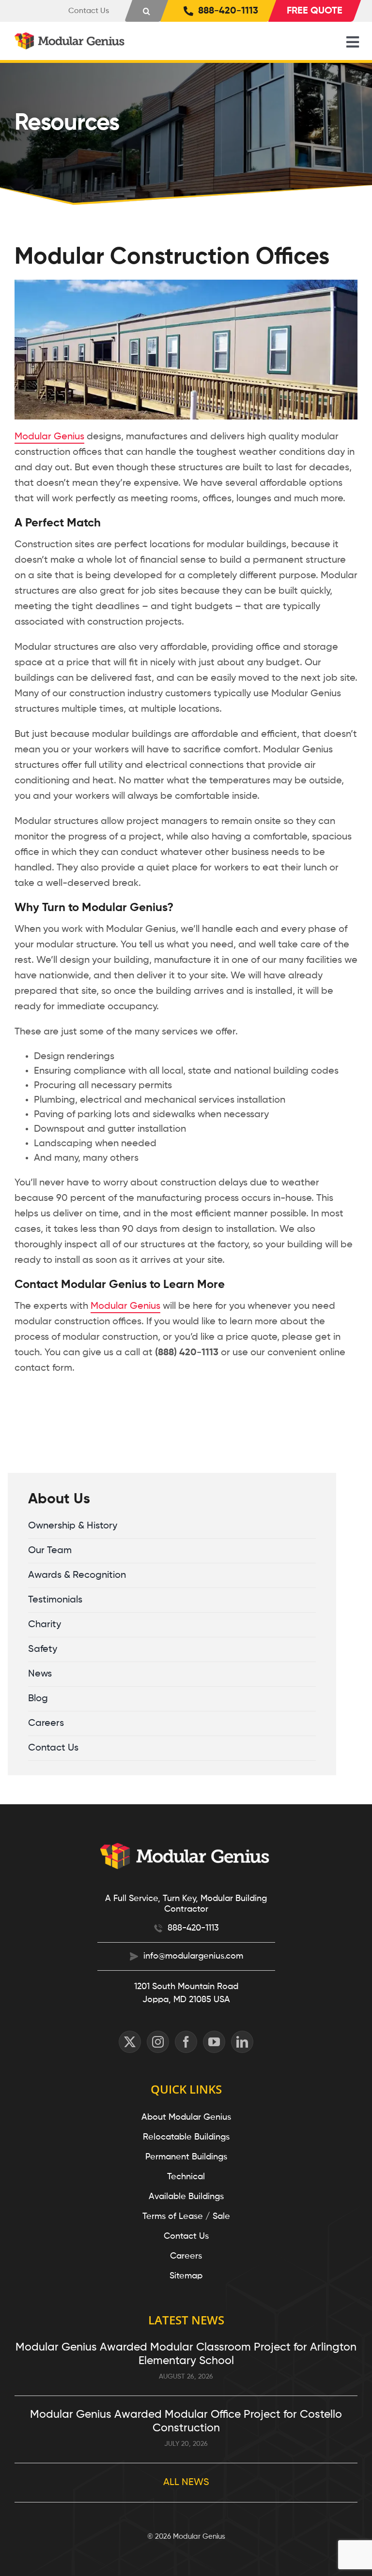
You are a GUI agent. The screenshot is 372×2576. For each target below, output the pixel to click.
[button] (147, 11)
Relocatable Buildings (186, 2137)
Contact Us (186, 2236)
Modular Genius (49, 437)
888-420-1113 (193, 1928)
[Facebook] (186, 2042)
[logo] (70, 37)
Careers (186, 2256)
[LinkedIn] (242, 2042)
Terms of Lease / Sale (186, 2217)
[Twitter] (130, 2042)
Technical (186, 2177)
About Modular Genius (186, 2117)
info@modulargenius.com (193, 1956)
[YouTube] (214, 2042)
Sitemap (186, 2276)
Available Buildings (186, 2197)
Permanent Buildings (186, 2157)
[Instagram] (158, 2042)
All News (186, 2483)
